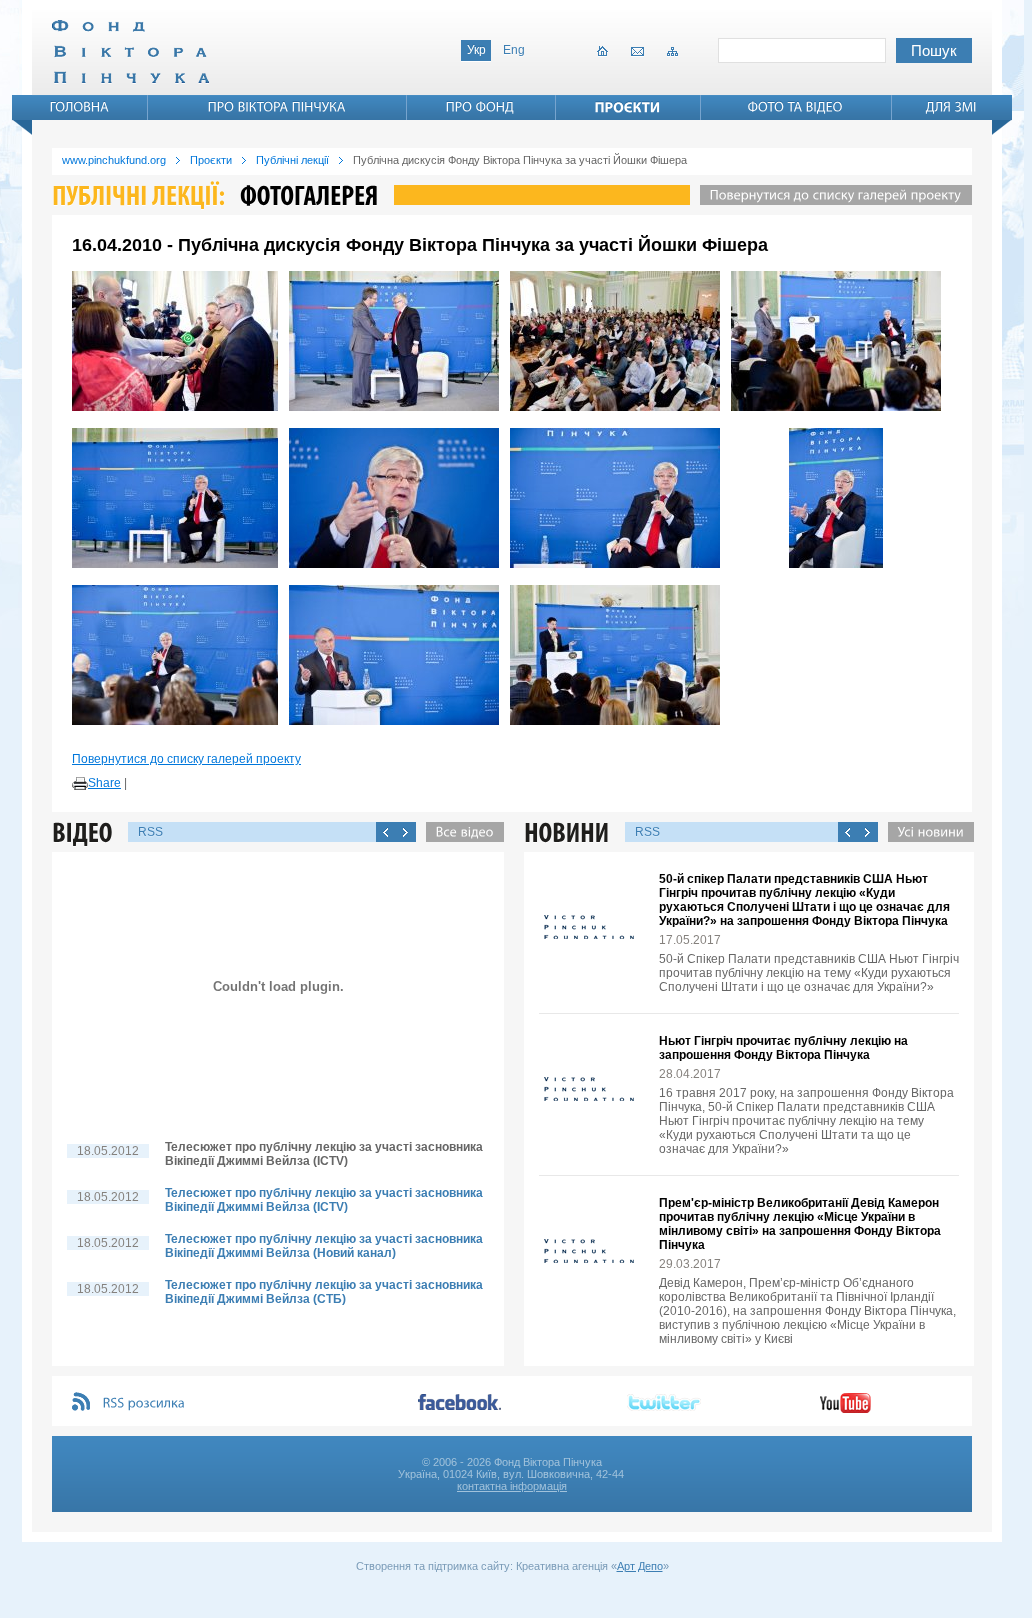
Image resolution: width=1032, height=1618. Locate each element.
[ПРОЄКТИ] (628, 107)
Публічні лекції (292, 160)
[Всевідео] (460, 832)
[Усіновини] (926, 832)
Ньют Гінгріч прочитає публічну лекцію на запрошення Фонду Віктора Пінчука (783, 1048)
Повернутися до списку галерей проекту (186, 759)
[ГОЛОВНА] (80, 107)
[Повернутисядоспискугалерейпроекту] (831, 195)
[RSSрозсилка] (144, 1403)
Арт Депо (640, 1566)
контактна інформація (512, 1486)
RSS (150, 832)
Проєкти (211, 160)
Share (104, 783)
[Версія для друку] (80, 784)
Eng (514, 50)
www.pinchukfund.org (114, 160)
